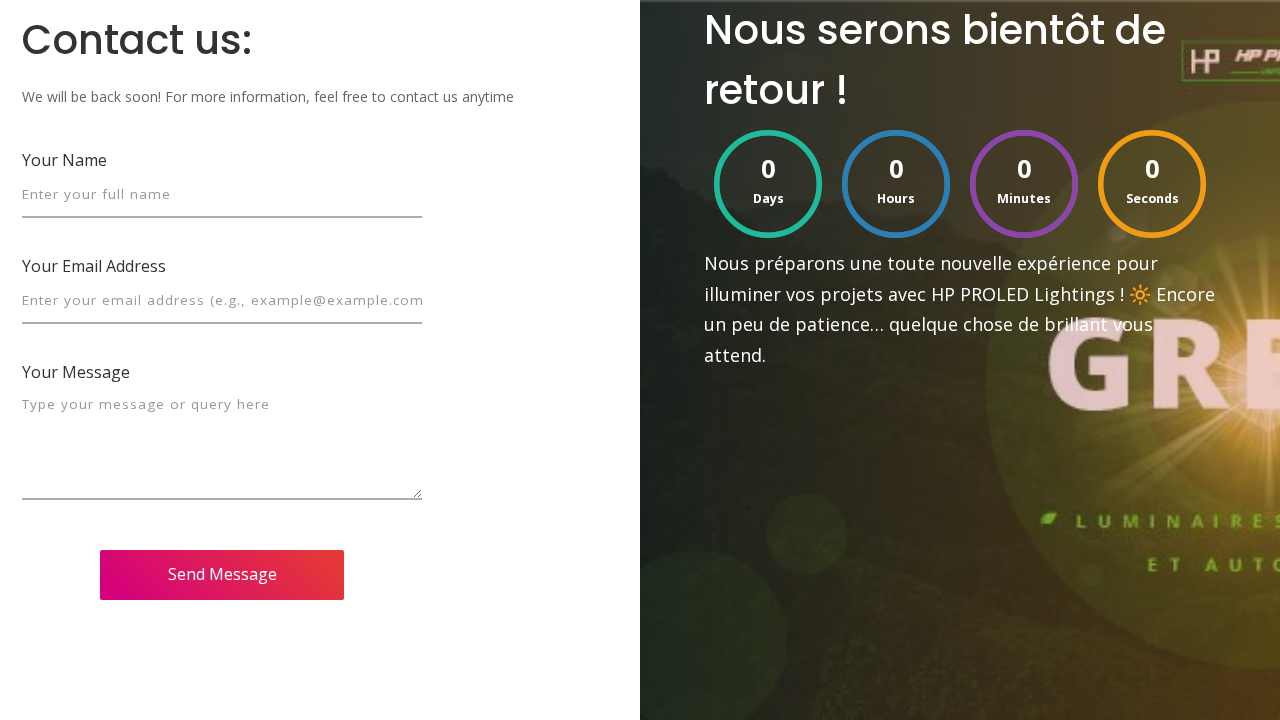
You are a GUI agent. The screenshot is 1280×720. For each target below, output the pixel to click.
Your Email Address (94, 266)
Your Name (64, 160)
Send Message (222, 574)
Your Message (76, 372)
